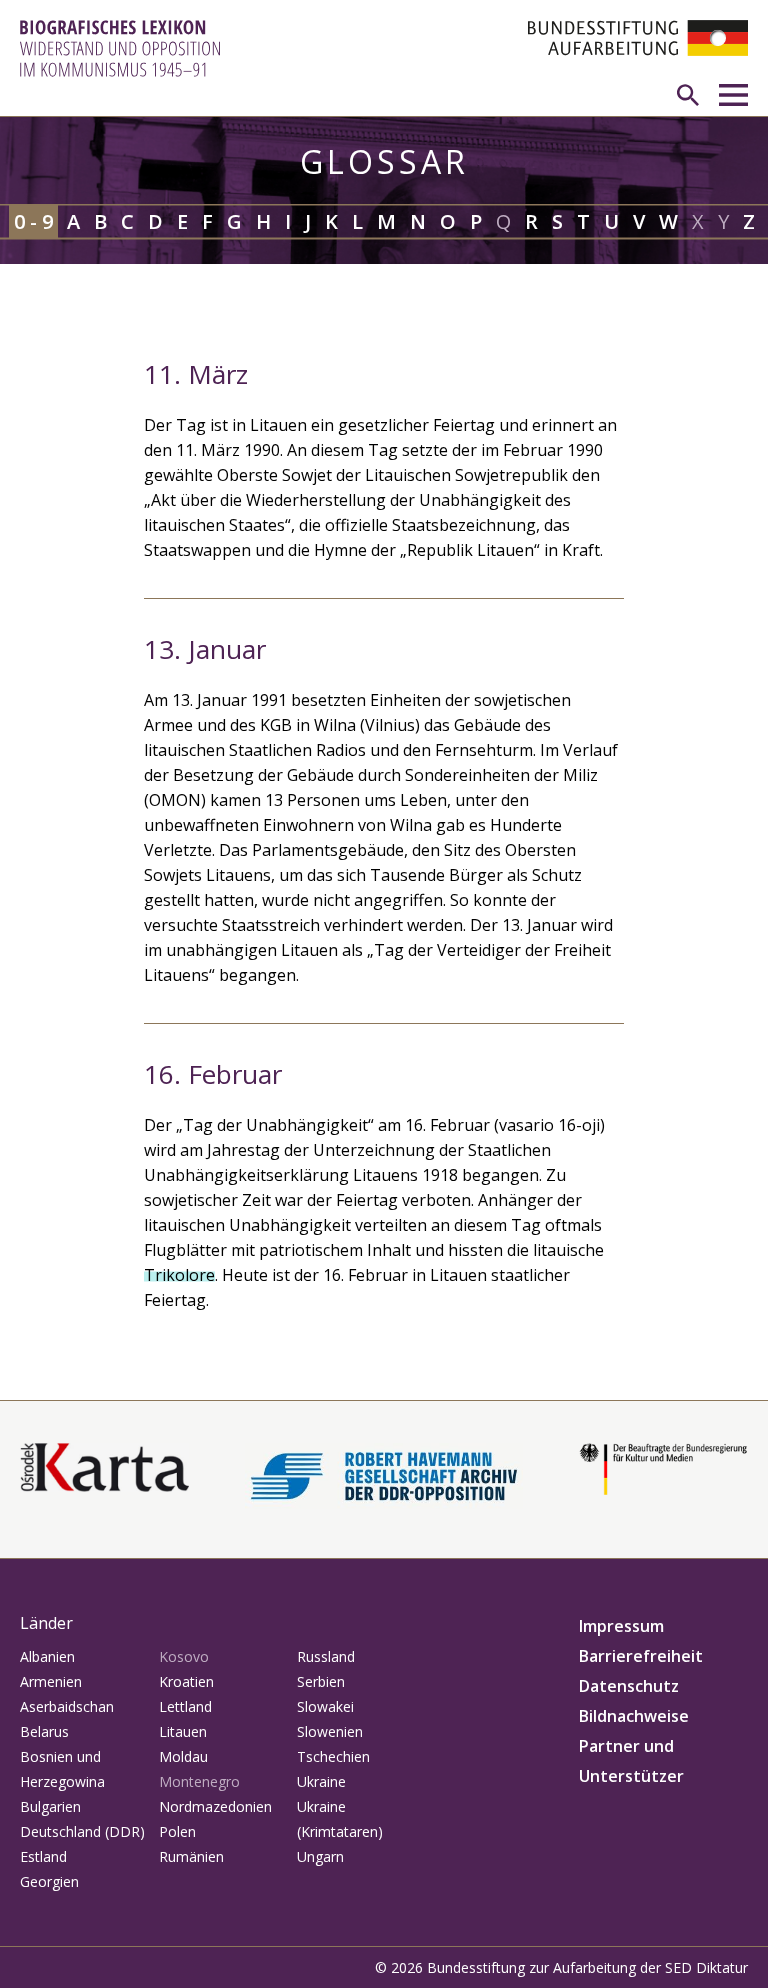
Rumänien (191, 1856)
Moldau (183, 1756)
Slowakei (325, 1706)
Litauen (183, 1731)
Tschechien (333, 1756)
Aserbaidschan (67, 1706)
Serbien (321, 1681)
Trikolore (179, 1275)
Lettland (185, 1706)
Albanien (47, 1656)
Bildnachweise (634, 1716)
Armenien (51, 1681)
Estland (43, 1856)
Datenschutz (629, 1686)
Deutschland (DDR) (82, 1831)
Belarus (44, 1731)
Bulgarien (50, 1806)
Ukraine (321, 1781)
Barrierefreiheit (641, 1656)
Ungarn (320, 1856)
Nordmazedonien (215, 1806)
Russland (326, 1656)
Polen (177, 1831)
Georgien (49, 1881)
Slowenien (330, 1731)
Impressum (621, 1626)
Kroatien (186, 1681)
